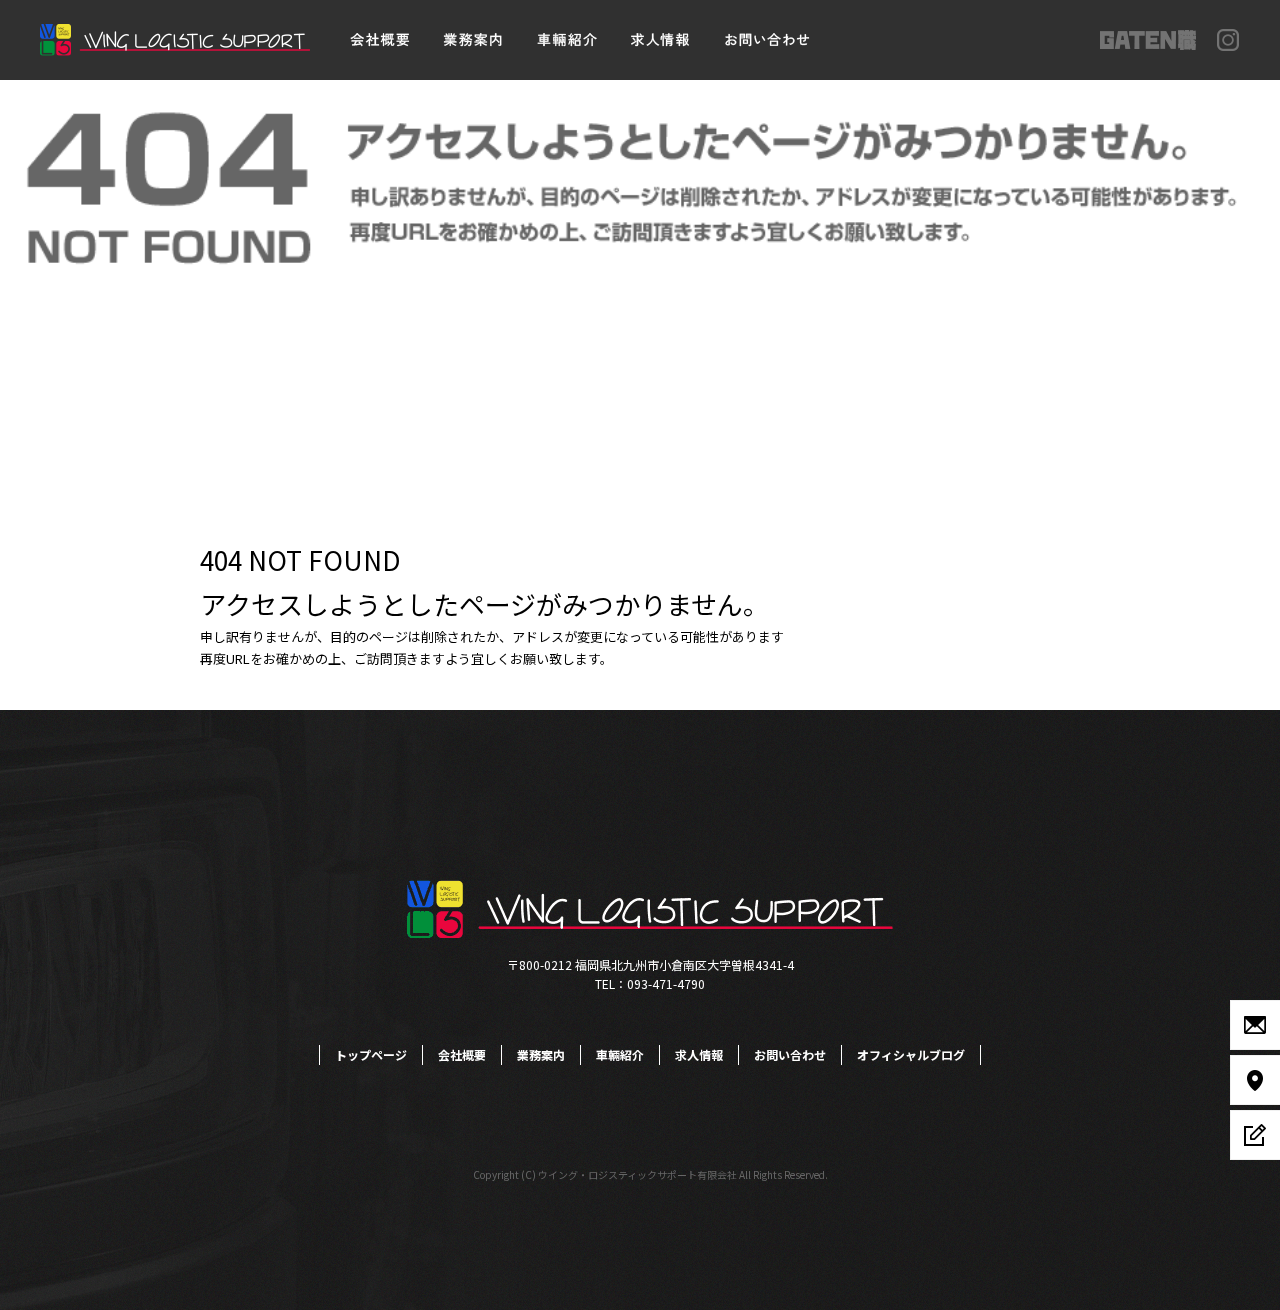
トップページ (371, 1054)
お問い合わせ (765, 40)
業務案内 (472, 40)
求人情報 (662, 40)
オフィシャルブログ (911, 1054)
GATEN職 (1148, 40)
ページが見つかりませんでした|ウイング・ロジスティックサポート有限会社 (221, 99)
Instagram (1229, 40)
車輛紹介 (567, 40)
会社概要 (377, 40)
